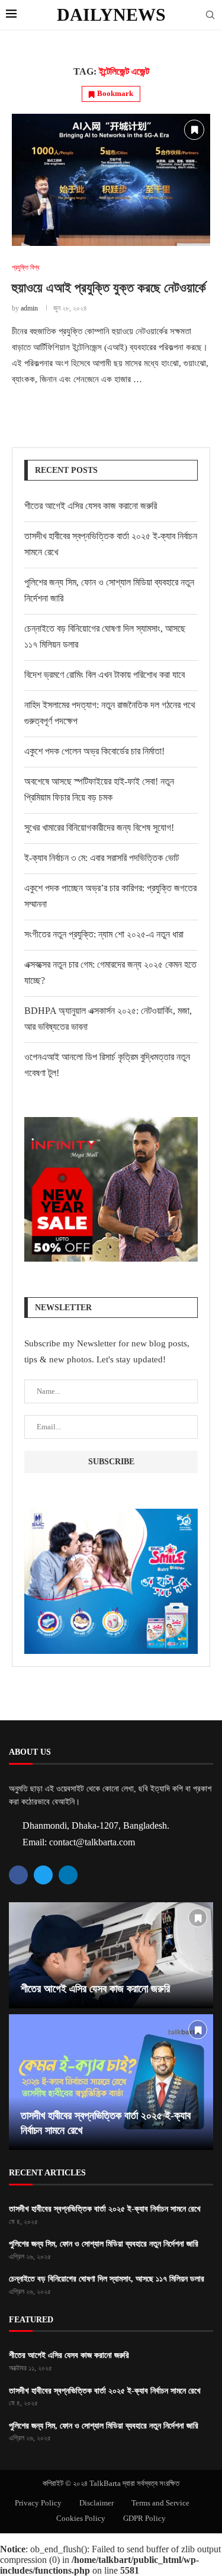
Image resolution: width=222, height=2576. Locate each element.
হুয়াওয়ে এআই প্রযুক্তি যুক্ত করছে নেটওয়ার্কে (109, 288)
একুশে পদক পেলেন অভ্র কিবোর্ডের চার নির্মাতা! (94, 751)
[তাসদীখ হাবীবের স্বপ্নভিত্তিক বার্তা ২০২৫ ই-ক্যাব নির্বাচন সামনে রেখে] (111, 2082)
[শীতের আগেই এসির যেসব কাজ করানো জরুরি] (111, 1955)
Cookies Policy (81, 2518)
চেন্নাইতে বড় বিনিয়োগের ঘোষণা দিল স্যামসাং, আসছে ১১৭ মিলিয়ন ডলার (107, 2279)
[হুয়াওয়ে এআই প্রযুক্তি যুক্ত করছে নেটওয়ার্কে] (111, 180)
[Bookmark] (194, 130)
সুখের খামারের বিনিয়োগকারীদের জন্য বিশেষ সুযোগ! (99, 828)
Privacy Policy (38, 2503)
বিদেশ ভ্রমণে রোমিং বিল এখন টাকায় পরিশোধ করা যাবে (104, 675)
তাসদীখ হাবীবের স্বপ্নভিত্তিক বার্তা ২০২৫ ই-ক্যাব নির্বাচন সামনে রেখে (105, 2209)
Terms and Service (160, 2503)
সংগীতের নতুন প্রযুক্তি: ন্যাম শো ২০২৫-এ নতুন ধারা (104, 934)
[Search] (210, 15)
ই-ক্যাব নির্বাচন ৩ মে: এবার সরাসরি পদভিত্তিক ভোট (102, 858)
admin (29, 308)
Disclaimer (96, 2503)
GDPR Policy (144, 2518)
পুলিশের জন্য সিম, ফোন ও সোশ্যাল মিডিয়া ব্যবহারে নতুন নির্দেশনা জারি (104, 2244)
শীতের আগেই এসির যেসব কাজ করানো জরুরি (91, 506)
